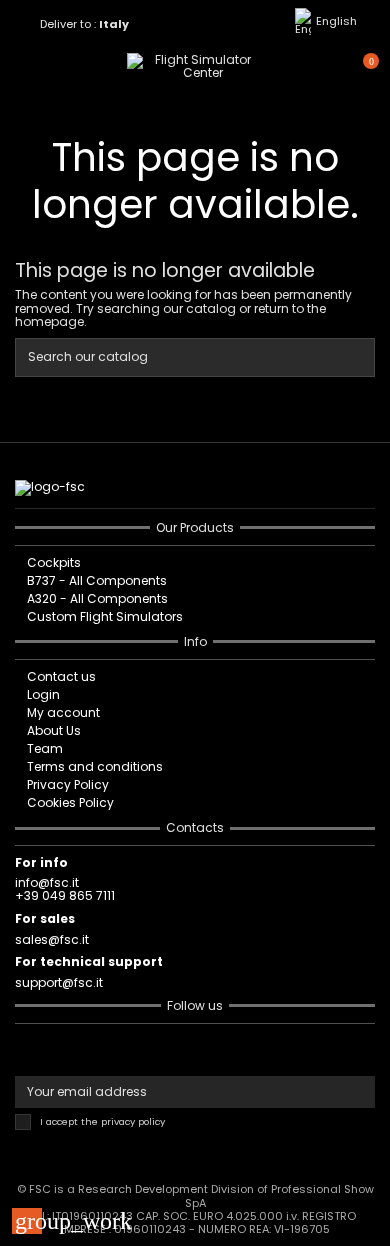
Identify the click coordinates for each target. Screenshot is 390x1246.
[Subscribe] (358, 1092)
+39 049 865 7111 (65, 895)
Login (43, 694)
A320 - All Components (97, 598)
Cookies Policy (70, 802)
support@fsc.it (59, 982)
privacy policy (133, 1121)
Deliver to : (85, 24)
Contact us (61, 676)
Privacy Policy (68, 784)
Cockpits (54, 562)
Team (45, 748)
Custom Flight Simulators (105, 616)
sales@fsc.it (52, 939)
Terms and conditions (95, 766)
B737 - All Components (97, 580)
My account (63, 712)
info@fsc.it (47, 882)
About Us (54, 730)
